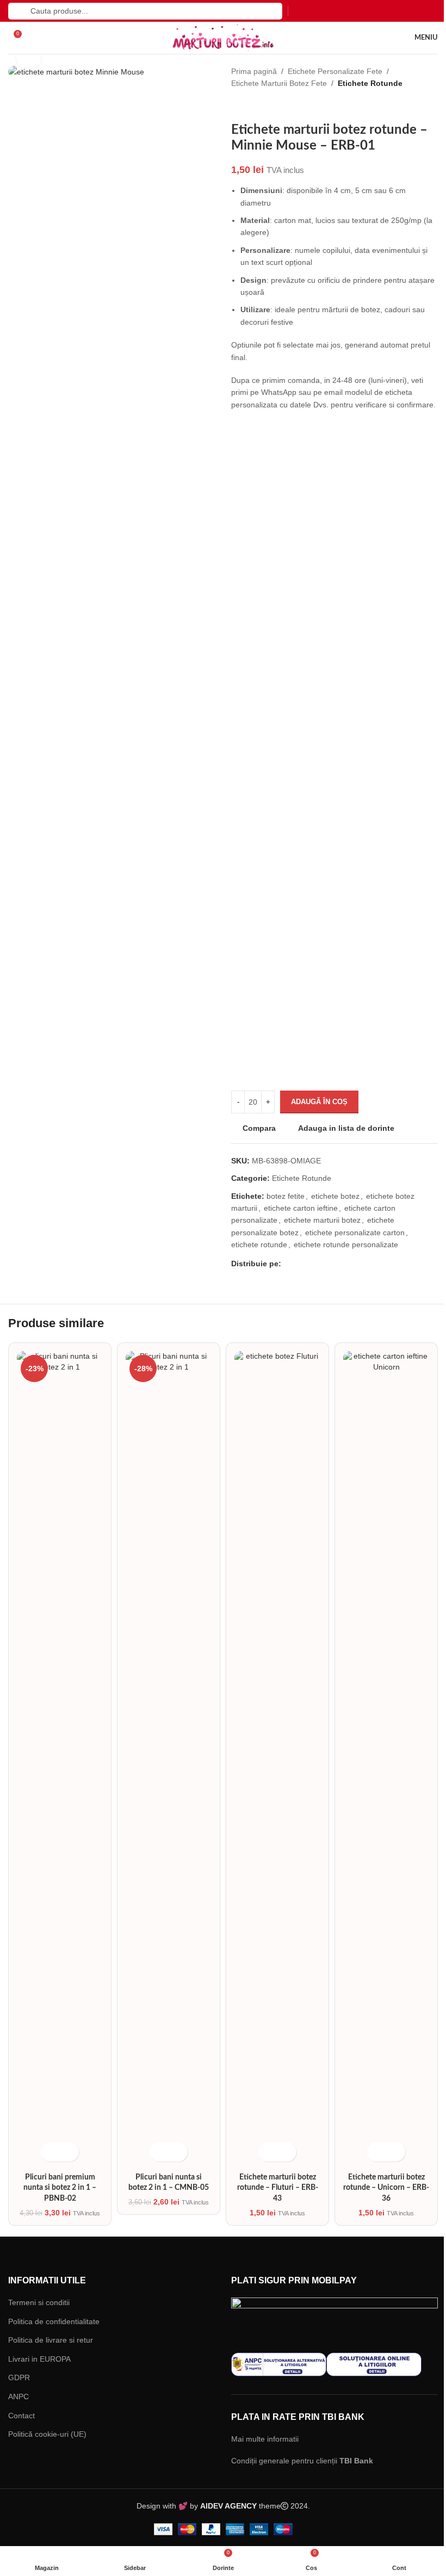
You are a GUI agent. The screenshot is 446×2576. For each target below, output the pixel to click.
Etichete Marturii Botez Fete (275, 83)
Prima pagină (250, 71)
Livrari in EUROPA (39, 1639)
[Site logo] (219, 37)
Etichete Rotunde (366, 83)
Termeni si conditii (39, 1583)
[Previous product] (233, 106)
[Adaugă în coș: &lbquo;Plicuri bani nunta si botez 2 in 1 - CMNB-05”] (156, 1432)
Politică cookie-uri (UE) (47, 1714)
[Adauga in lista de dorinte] (68, 1432)
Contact (21, 1695)
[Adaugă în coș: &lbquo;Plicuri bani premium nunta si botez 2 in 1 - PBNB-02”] (49, 1432)
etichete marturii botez (318, 1233)
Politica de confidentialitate (54, 1601)
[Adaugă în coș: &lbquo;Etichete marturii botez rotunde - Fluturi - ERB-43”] (263, 1432)
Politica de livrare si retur (51, 1620)
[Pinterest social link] (309, 1276)
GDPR (19, 1658)
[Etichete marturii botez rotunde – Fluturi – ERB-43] (272, 1405)
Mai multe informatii (261, 1718)
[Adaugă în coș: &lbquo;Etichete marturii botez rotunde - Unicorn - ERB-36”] (370, 1432)
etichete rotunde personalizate (342, 1257)
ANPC (18, 1677)
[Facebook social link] (284, 1276)
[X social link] (296, 1276)
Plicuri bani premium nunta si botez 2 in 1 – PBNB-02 (59, 1468)
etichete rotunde (255, 1257)
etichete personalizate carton (351, 1244)
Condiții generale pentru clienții (298, 1740)
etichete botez (332, 1208)
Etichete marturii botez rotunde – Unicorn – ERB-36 (379, 1468)
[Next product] (255, 106)
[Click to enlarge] (29, 58)
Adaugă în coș (315, 1114)
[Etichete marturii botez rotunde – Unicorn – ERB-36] (379, 1405)
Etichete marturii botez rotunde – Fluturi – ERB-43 (272, 1468)
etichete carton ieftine (297, 1220)
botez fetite (282, 1208)
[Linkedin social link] (321, 1276)
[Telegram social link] (334, 1276)
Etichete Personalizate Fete (331, 71)
